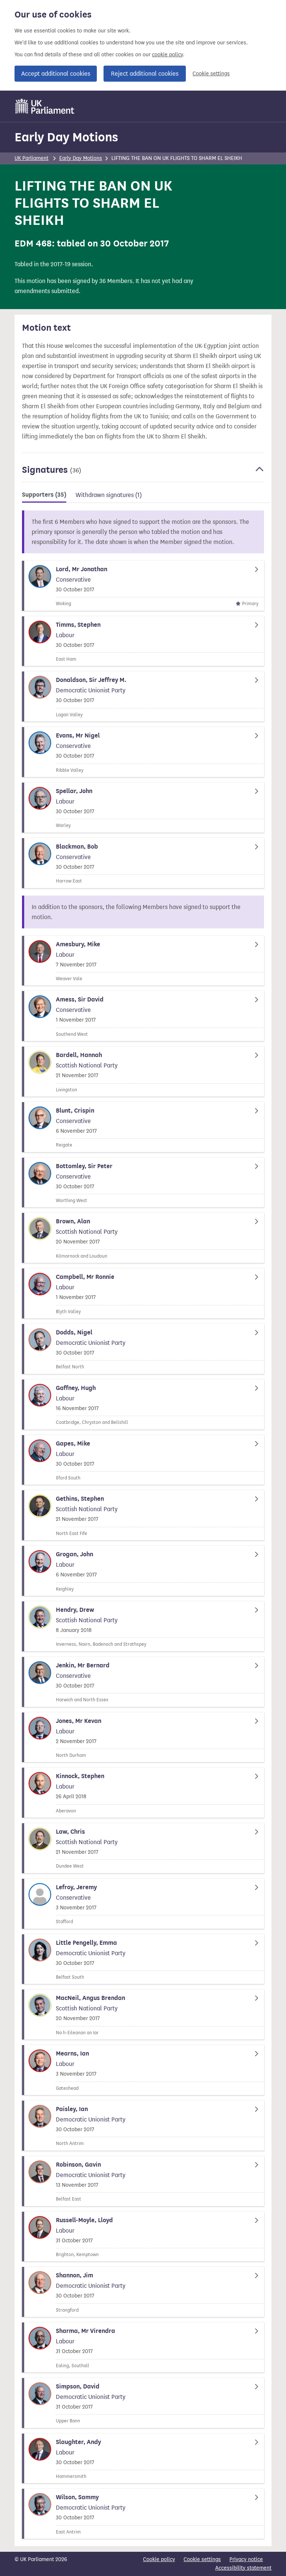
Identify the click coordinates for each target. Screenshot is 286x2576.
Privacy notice (246, 2559)
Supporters (44, 495)
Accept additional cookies (56, 74)
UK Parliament (31, 158)
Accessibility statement (243, 2568)
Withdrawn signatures (109, 495)
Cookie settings (211, 74)
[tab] (44, 496)
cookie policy (167, 55)
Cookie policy (159, 2559)
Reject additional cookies (145, 74)
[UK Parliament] (45, 106)
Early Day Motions (66, 137)
